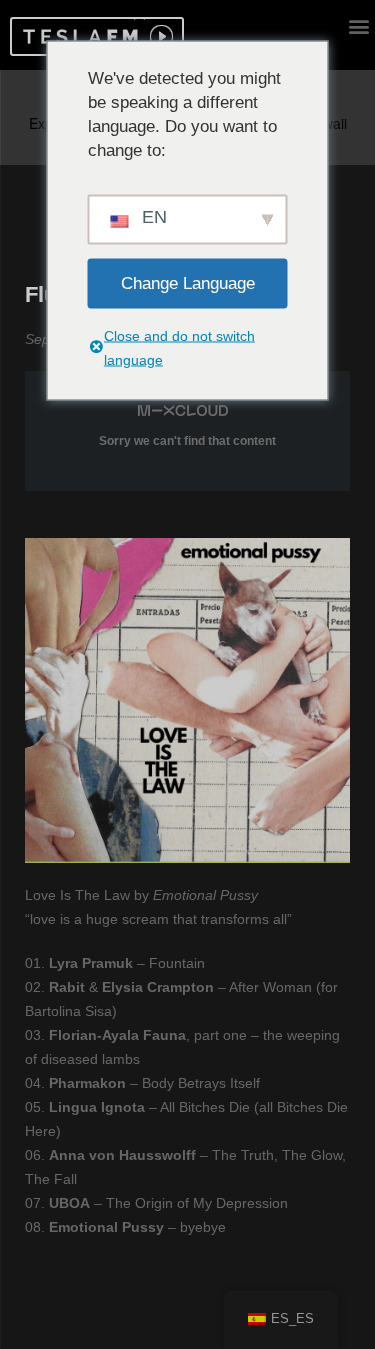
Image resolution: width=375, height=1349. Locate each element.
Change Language (188, 282)
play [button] (159, 36)
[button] (77, 36)
